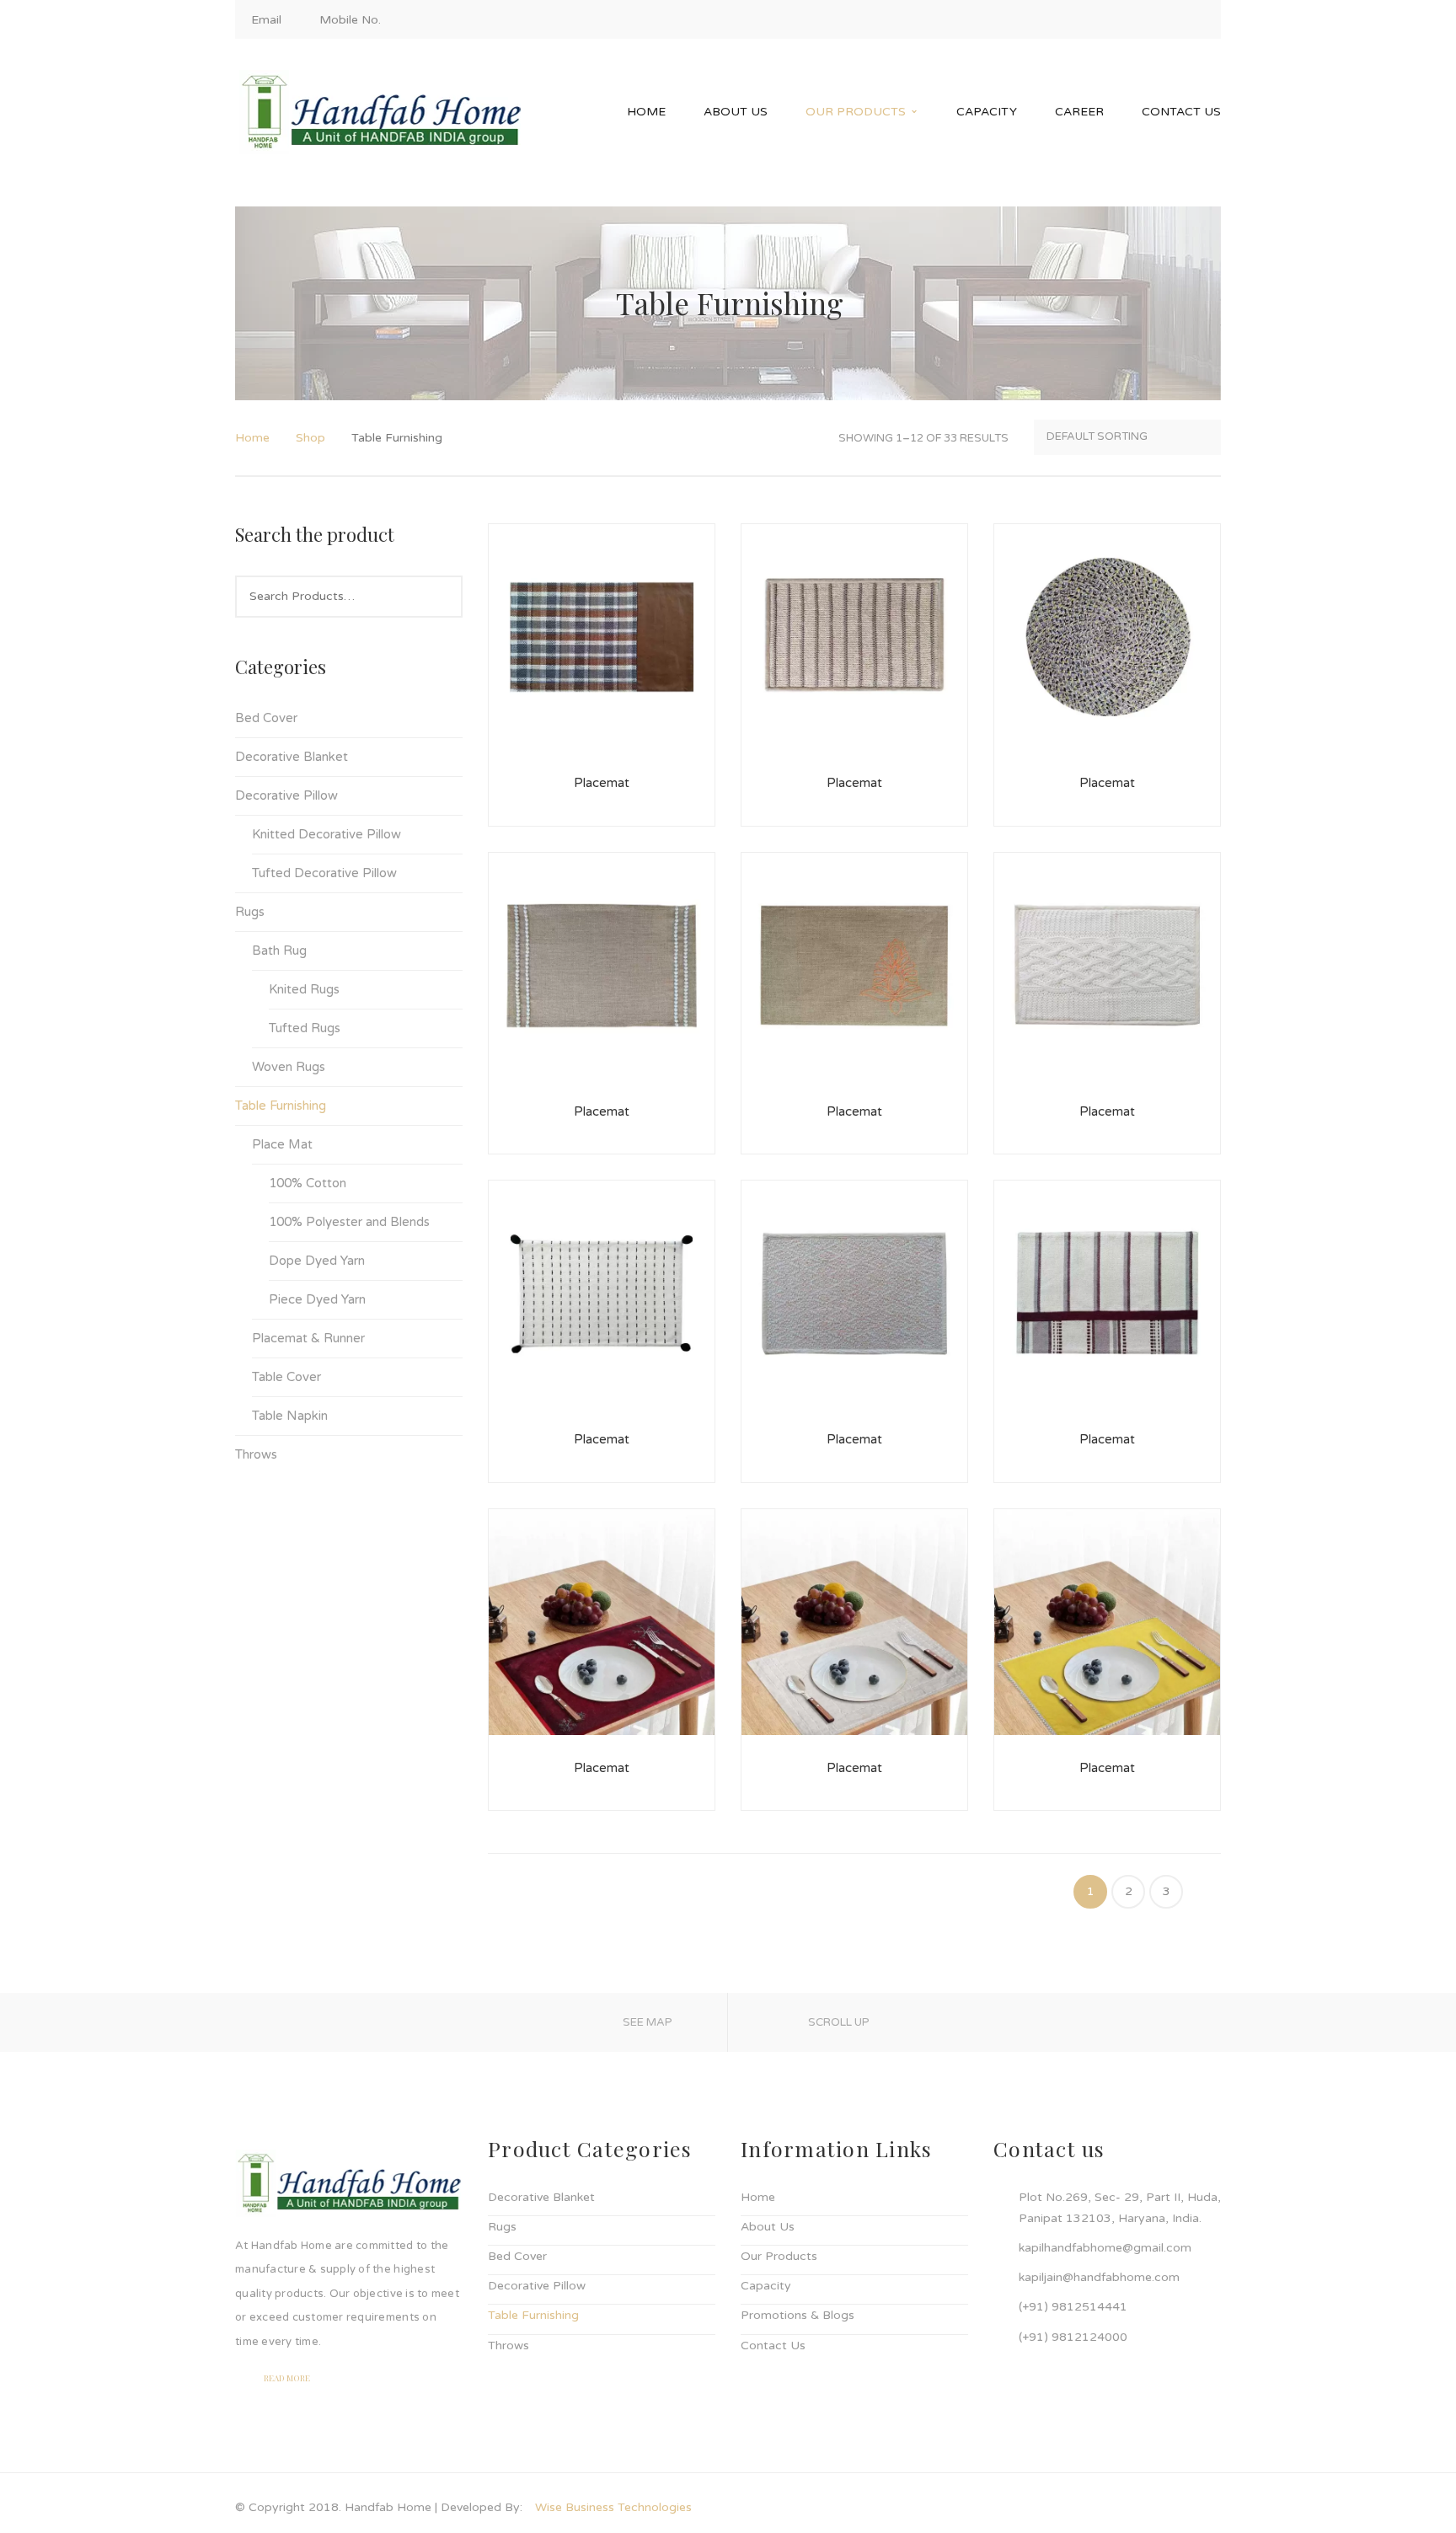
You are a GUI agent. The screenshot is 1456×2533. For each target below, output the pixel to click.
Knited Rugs (304, 989)
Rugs (250, 912)
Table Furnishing (281, 1106)
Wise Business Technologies (613, 2507)
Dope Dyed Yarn (317, 1261)
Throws (256, 1454)
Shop (310, 438)
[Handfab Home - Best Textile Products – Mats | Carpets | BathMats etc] (381, 112)
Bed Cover (266, 718)
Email (266, 20)
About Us (768, 2227)
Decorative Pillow (286, 795)
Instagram (1141, 20)
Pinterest (1198, 20)
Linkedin (1170, 20)
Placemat (602, 783)
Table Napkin (290, 1416)
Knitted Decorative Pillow (327, 834)
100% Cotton (308, 1183)
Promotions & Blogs (798, 2315)
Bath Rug (279, 951)
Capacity (766, 2286)
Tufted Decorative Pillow (324, 873)
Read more (287, 2378)
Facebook (1112, 20)
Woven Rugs (289, 1067)
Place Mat (282, 1144)
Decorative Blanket (292, 757)
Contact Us (773, 2346)
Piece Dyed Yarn (317, 1299)
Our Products (779, 2256)
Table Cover (286, 1377)
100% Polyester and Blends (349, 1222)
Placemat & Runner (308, 1338)
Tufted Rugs (305, 1028)
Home (252, 438)
